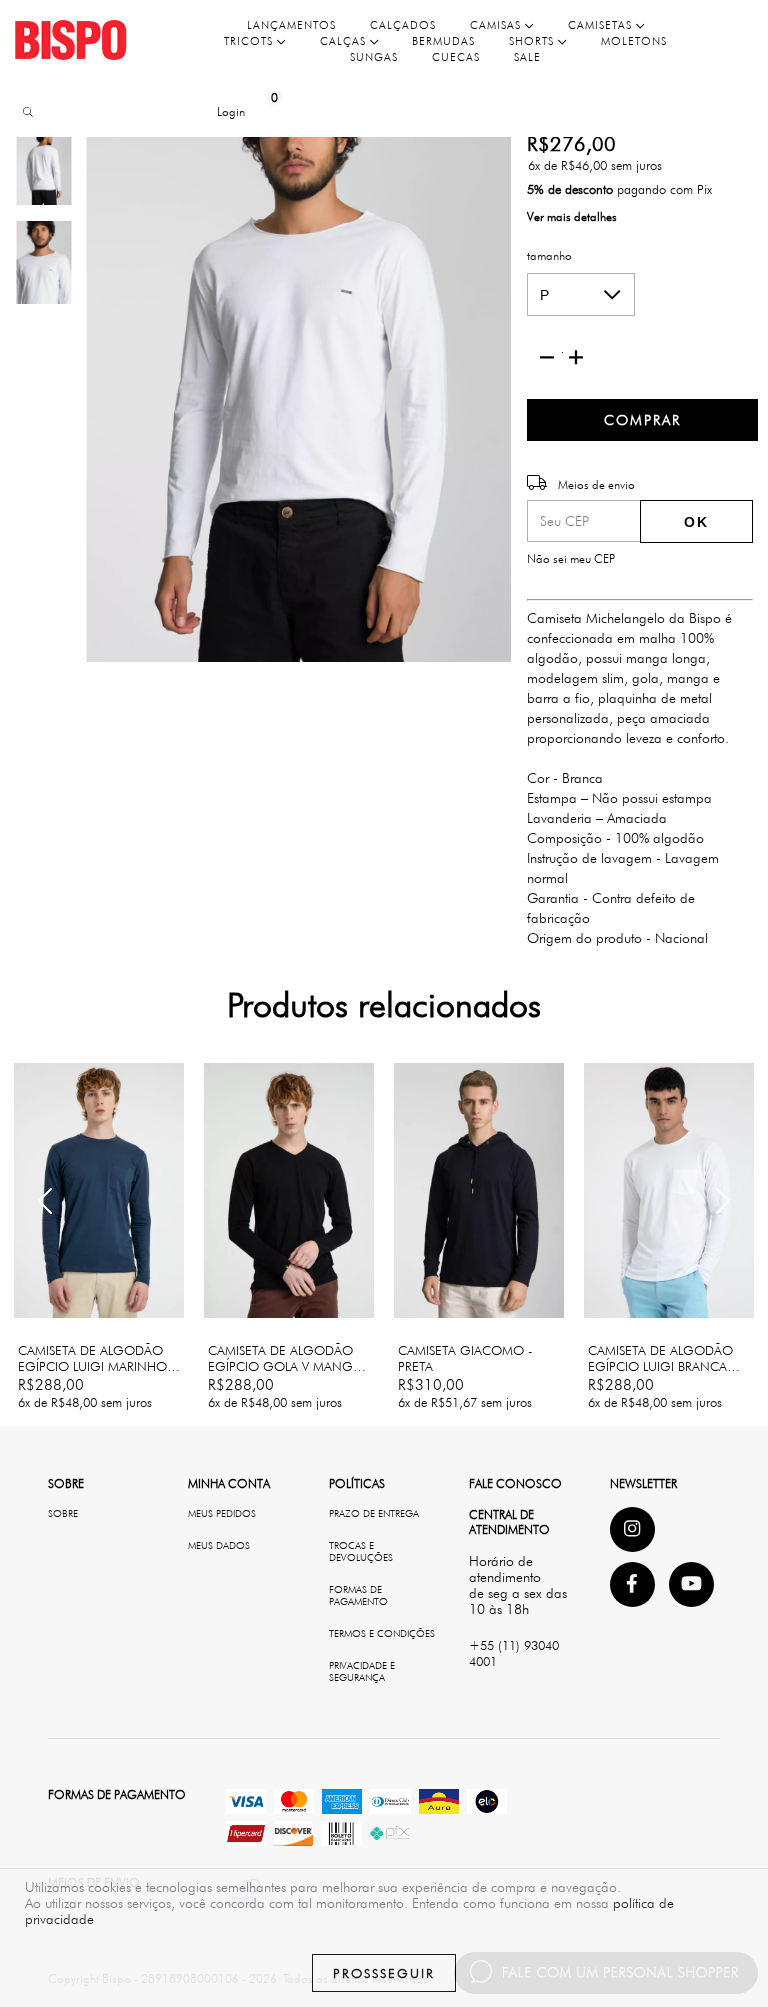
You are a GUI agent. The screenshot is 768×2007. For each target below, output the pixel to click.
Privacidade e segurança (362, 1671)
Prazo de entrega (374, 1513)
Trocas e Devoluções (361, 1551)
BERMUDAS (443, 41)
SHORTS (533, 41)
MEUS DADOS (219, 1545)
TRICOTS (250, 41)
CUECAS (456, 57)
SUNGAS (374, 57)
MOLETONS (634, 41)
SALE (527, 57)
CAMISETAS (602, 25)
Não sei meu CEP (571, 558)
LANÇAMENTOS (291, 25)
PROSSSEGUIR (384, 1973)
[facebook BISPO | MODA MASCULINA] (632, 1584)
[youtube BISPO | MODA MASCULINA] (691, 1584)
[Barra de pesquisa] (25, 112)
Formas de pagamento (358, 1595)
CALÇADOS (403, 25)
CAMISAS (497, 25)
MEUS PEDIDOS (222, 1513)
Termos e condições (382, 1633)
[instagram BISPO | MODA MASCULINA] (632, 1529)
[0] (259, 111)
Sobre (63, 1513)
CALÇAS (345, 41)
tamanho (549, 255)
